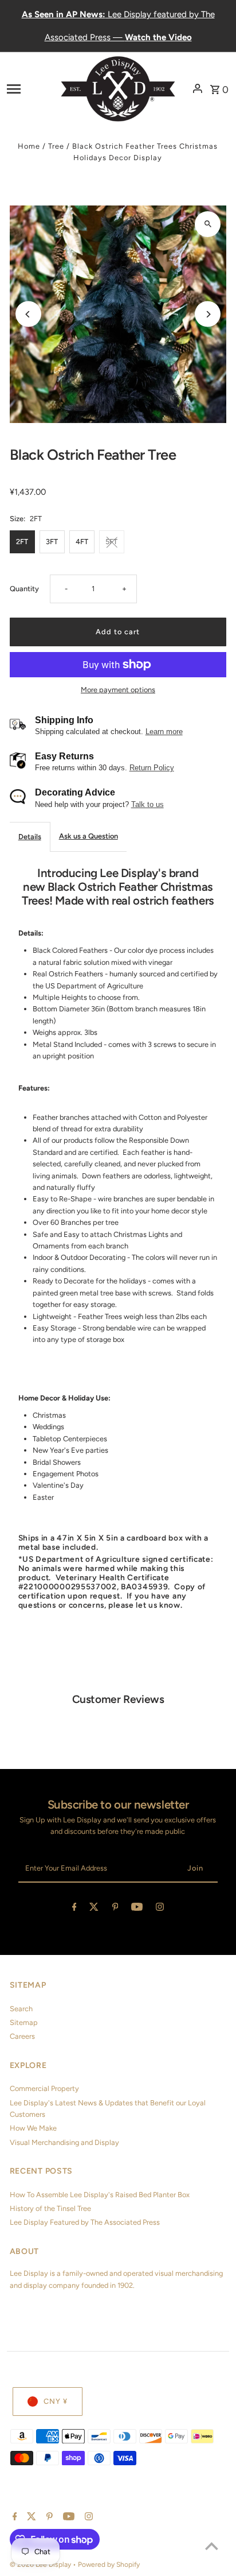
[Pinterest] (115, 1909)
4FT (82, 542)
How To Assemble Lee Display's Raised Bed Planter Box (100, 2195)
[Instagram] (160, 1909)
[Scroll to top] (212, 2546)
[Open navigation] (30, 88)
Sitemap (24, 2022)
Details (30, 837)
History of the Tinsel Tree (50, 2208)
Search (21, 2009)
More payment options (118, 690)
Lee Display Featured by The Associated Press (85, 2222)
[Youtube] (137, 1909)
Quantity (24, 589)
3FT (52, 542)
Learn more (164, 732)
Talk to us (147, 804)
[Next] (208, 314)
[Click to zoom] (208, 224)
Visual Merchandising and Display (64, 2142)
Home (29, 146)
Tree (56, 146)
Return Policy (152, 768)
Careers (22, 2036)
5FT (111, 542)
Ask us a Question (88, 836)
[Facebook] (74, 1909)
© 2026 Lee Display (41, 2565)
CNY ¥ (56, 2401)
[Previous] (28, 314)
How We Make (33, 2128)
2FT (22, 542)
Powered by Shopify (109, 2565)
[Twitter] (94, 1909)
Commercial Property (44, 2088)
